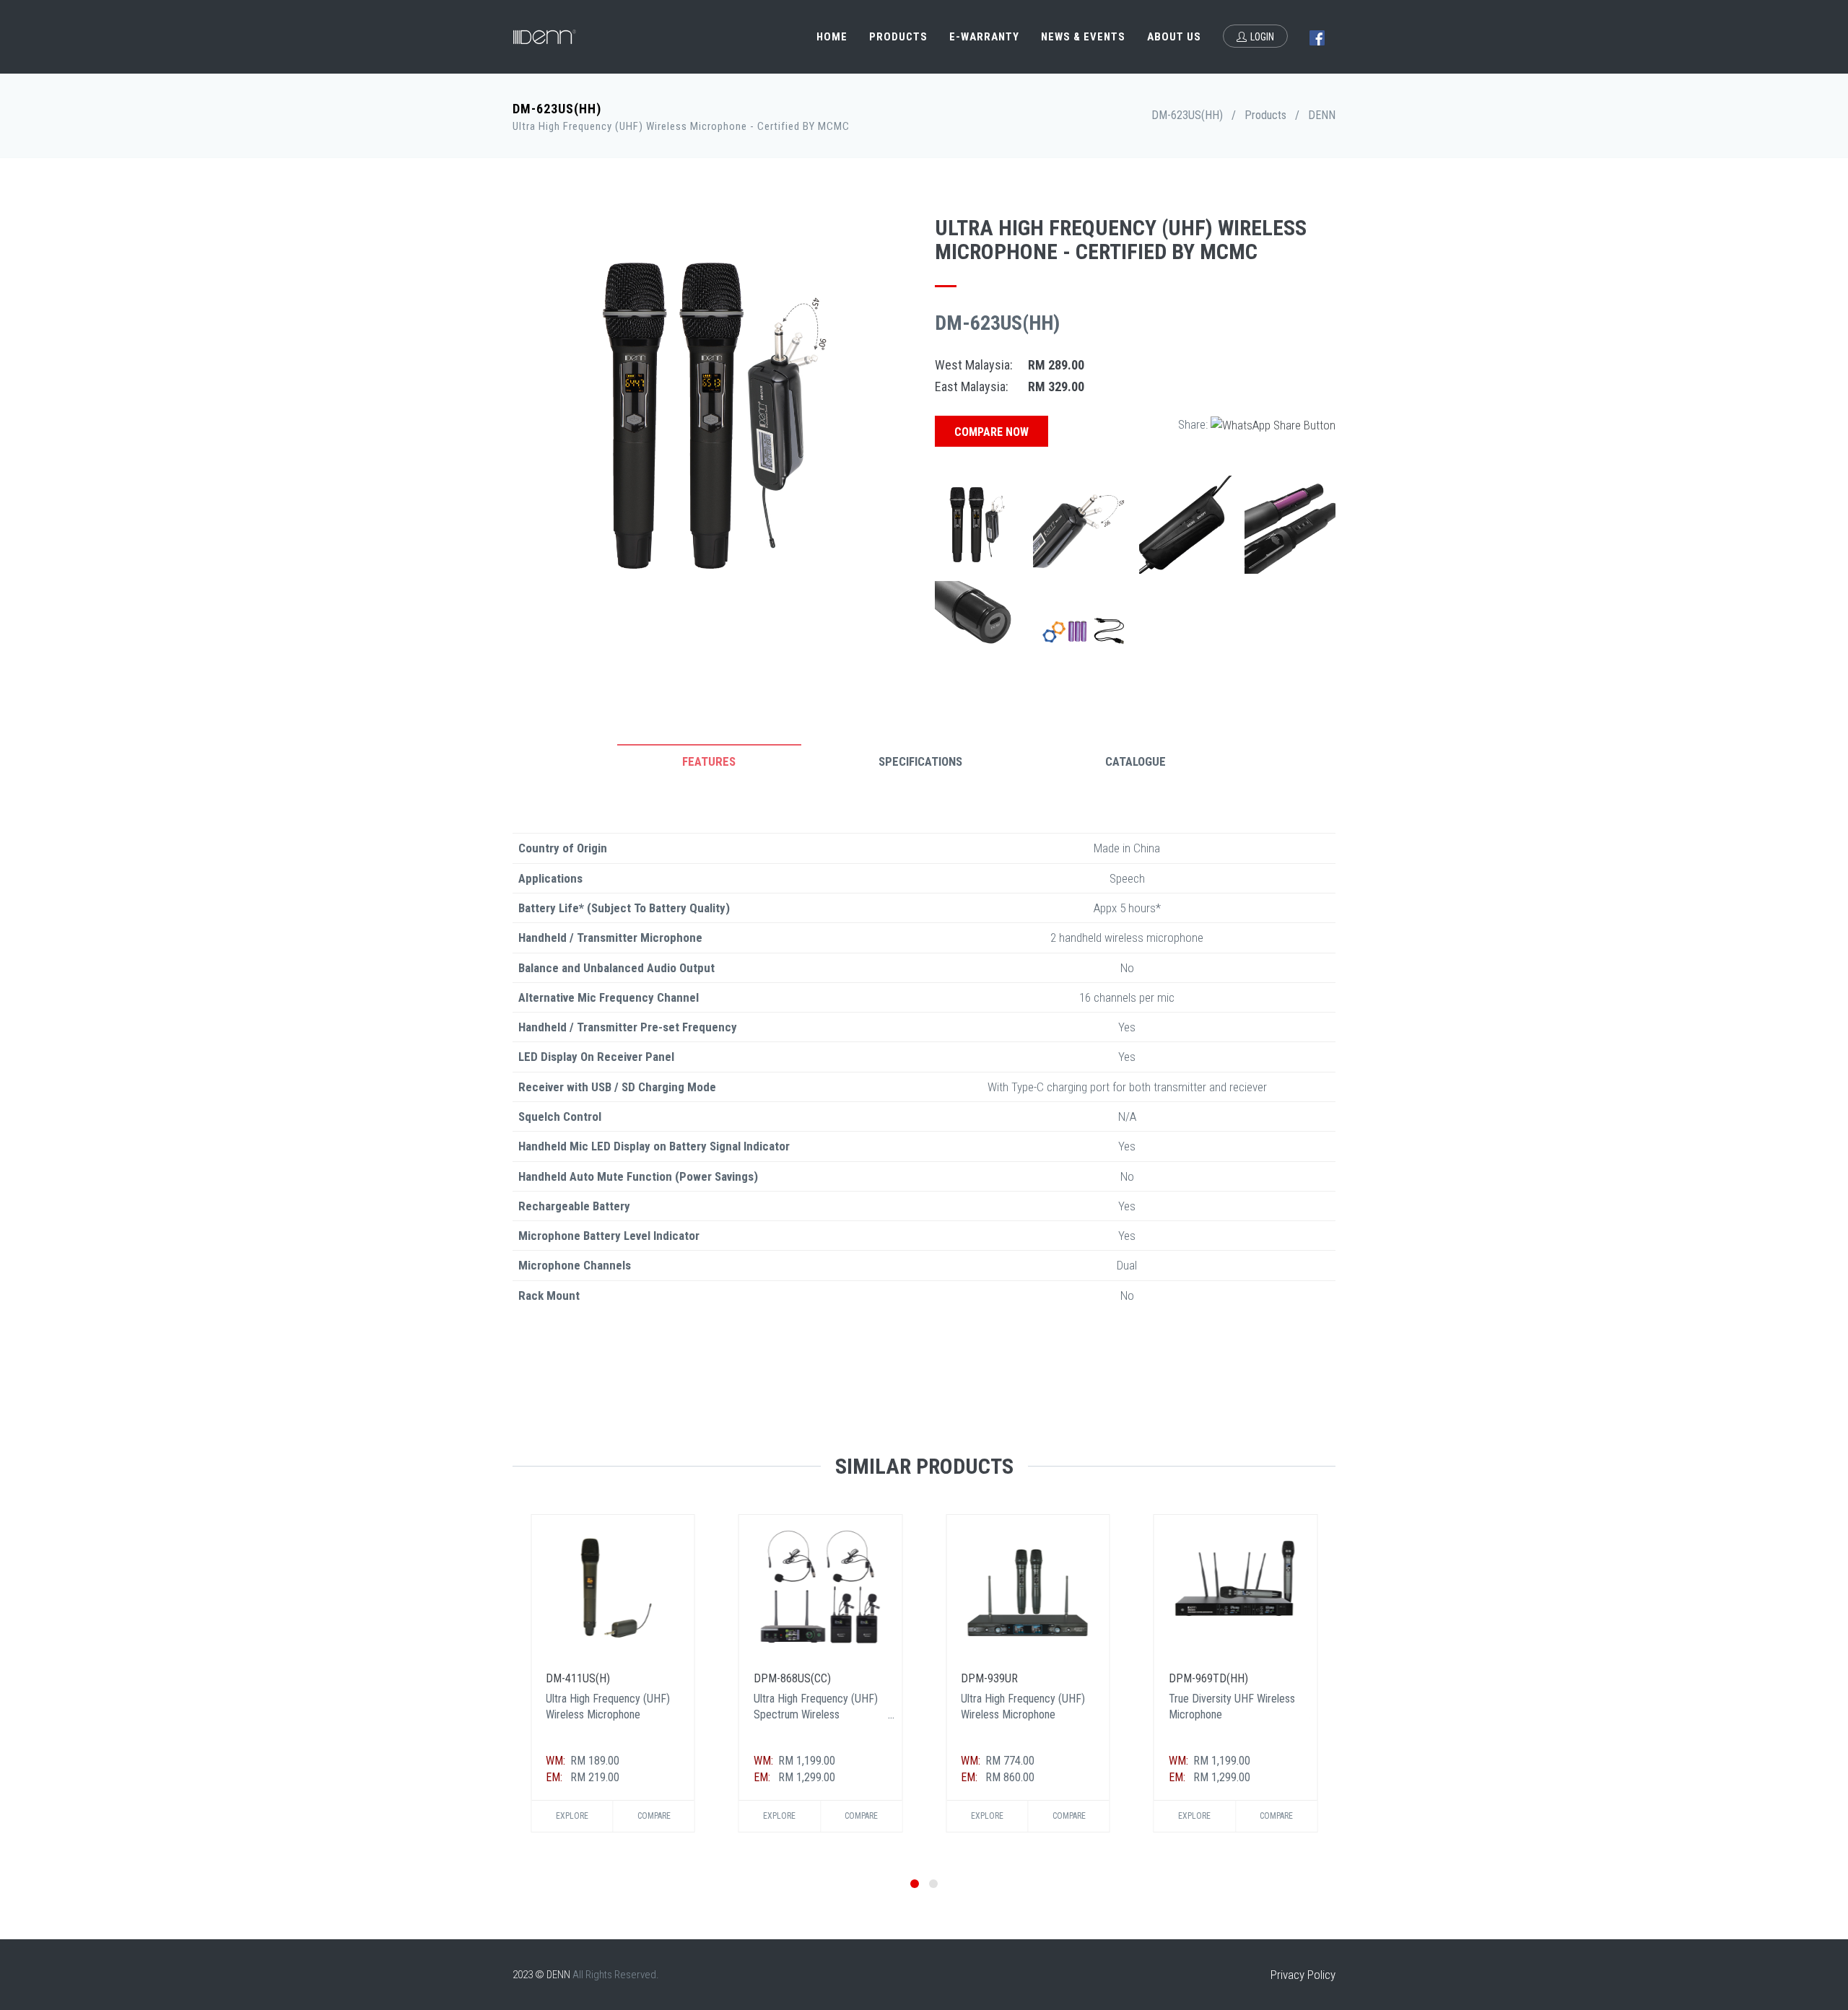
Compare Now (991, 432)
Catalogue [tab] (1136, 761)
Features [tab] (709, 761)
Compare (654, 1816)
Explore (572, 1816)
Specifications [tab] (920, 761)
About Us (1174, 37)
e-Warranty (984, 37)
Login (1262, 37)
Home (832, 37)
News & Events (1083, 37)
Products (898, 37)
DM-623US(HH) (1187, 115)
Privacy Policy (1303, 1975)
